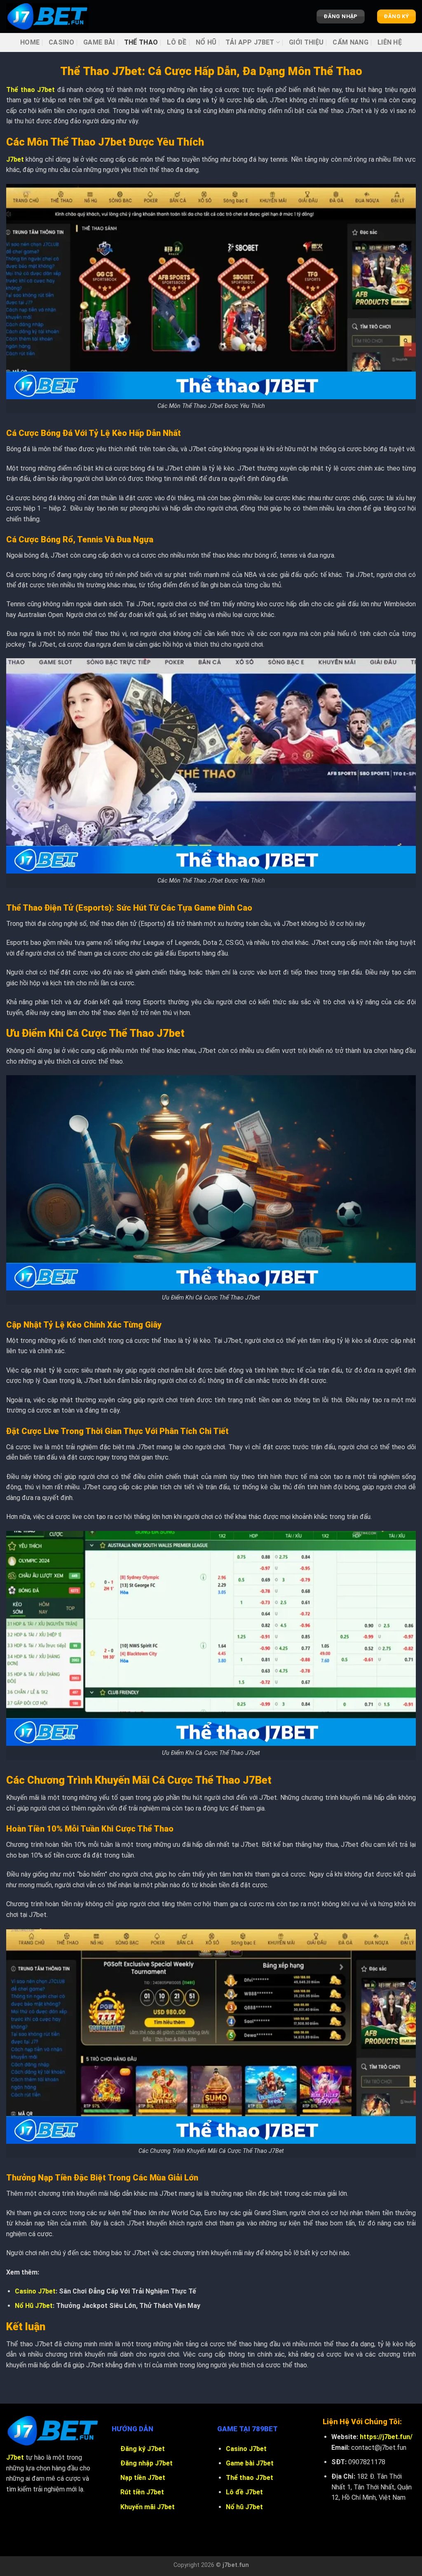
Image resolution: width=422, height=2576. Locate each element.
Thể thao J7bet (250, 2478)
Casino (61, 42)
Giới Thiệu (306, 42)
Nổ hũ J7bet (244, 2507)
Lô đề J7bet (244, 2492)
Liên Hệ (390, 42)
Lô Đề (177, 42)
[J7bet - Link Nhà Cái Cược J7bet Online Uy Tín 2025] (47, 16)
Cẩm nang (350, 42)
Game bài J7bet (250, 2463)
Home (30, 42)
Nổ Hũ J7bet (34, 2306)
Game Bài (99, 42)
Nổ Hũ (206, 42)
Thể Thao (141, 42)
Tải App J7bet (250, 42)
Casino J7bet (35, 2291)
